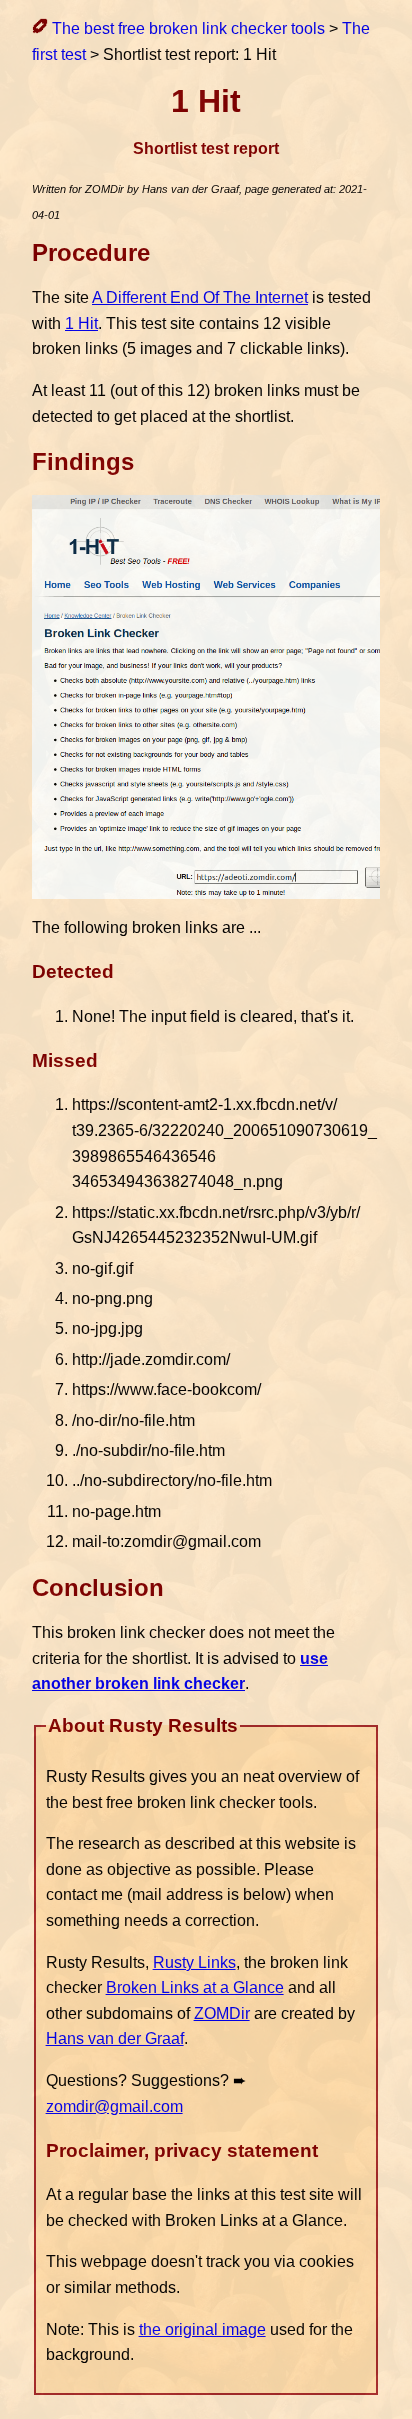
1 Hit (81, 323)
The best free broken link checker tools (186, 28)
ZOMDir (222, 2013)
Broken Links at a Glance (195, 1987)
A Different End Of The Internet (200, 297)
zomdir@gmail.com (114, 2106)
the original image (202, 2329)
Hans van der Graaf (115, 2038)
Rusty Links (194, 1962)
